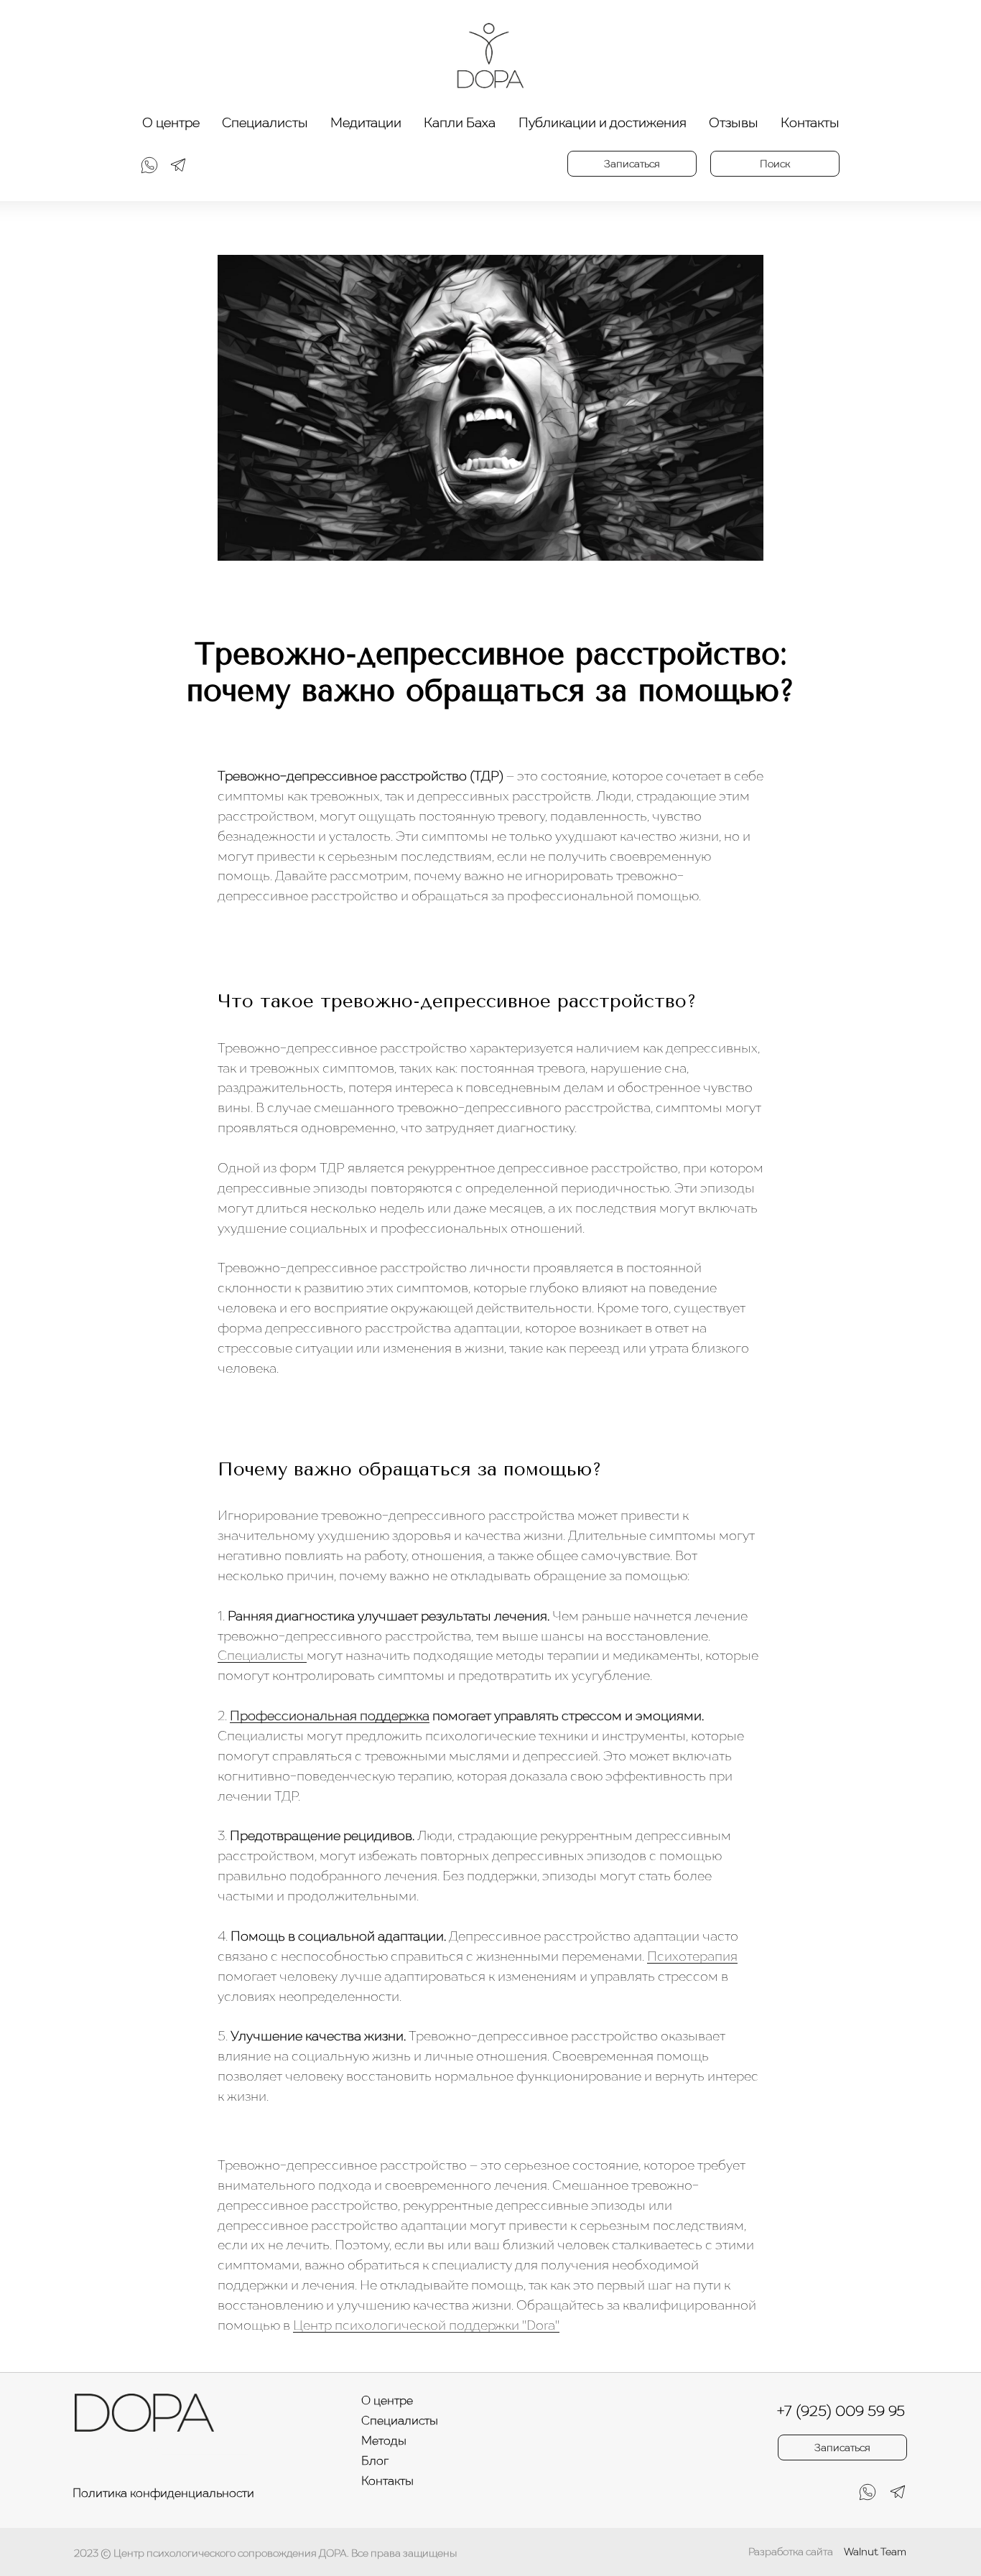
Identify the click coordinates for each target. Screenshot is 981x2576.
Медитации (366, 122)
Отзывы (734, 122)
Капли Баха (460, 122)
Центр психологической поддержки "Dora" (426, 2325)
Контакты (810, 122)
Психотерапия (692, 1956)
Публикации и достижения (603, 122)
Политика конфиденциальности (163, 2493)
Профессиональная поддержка (330, 1716)
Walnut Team (875, 2551)
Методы (384, 2440)
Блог (375, 2460)
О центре (171, 122)
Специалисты (265, 122)
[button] (632, 164)
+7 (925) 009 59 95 (841, 2411)
